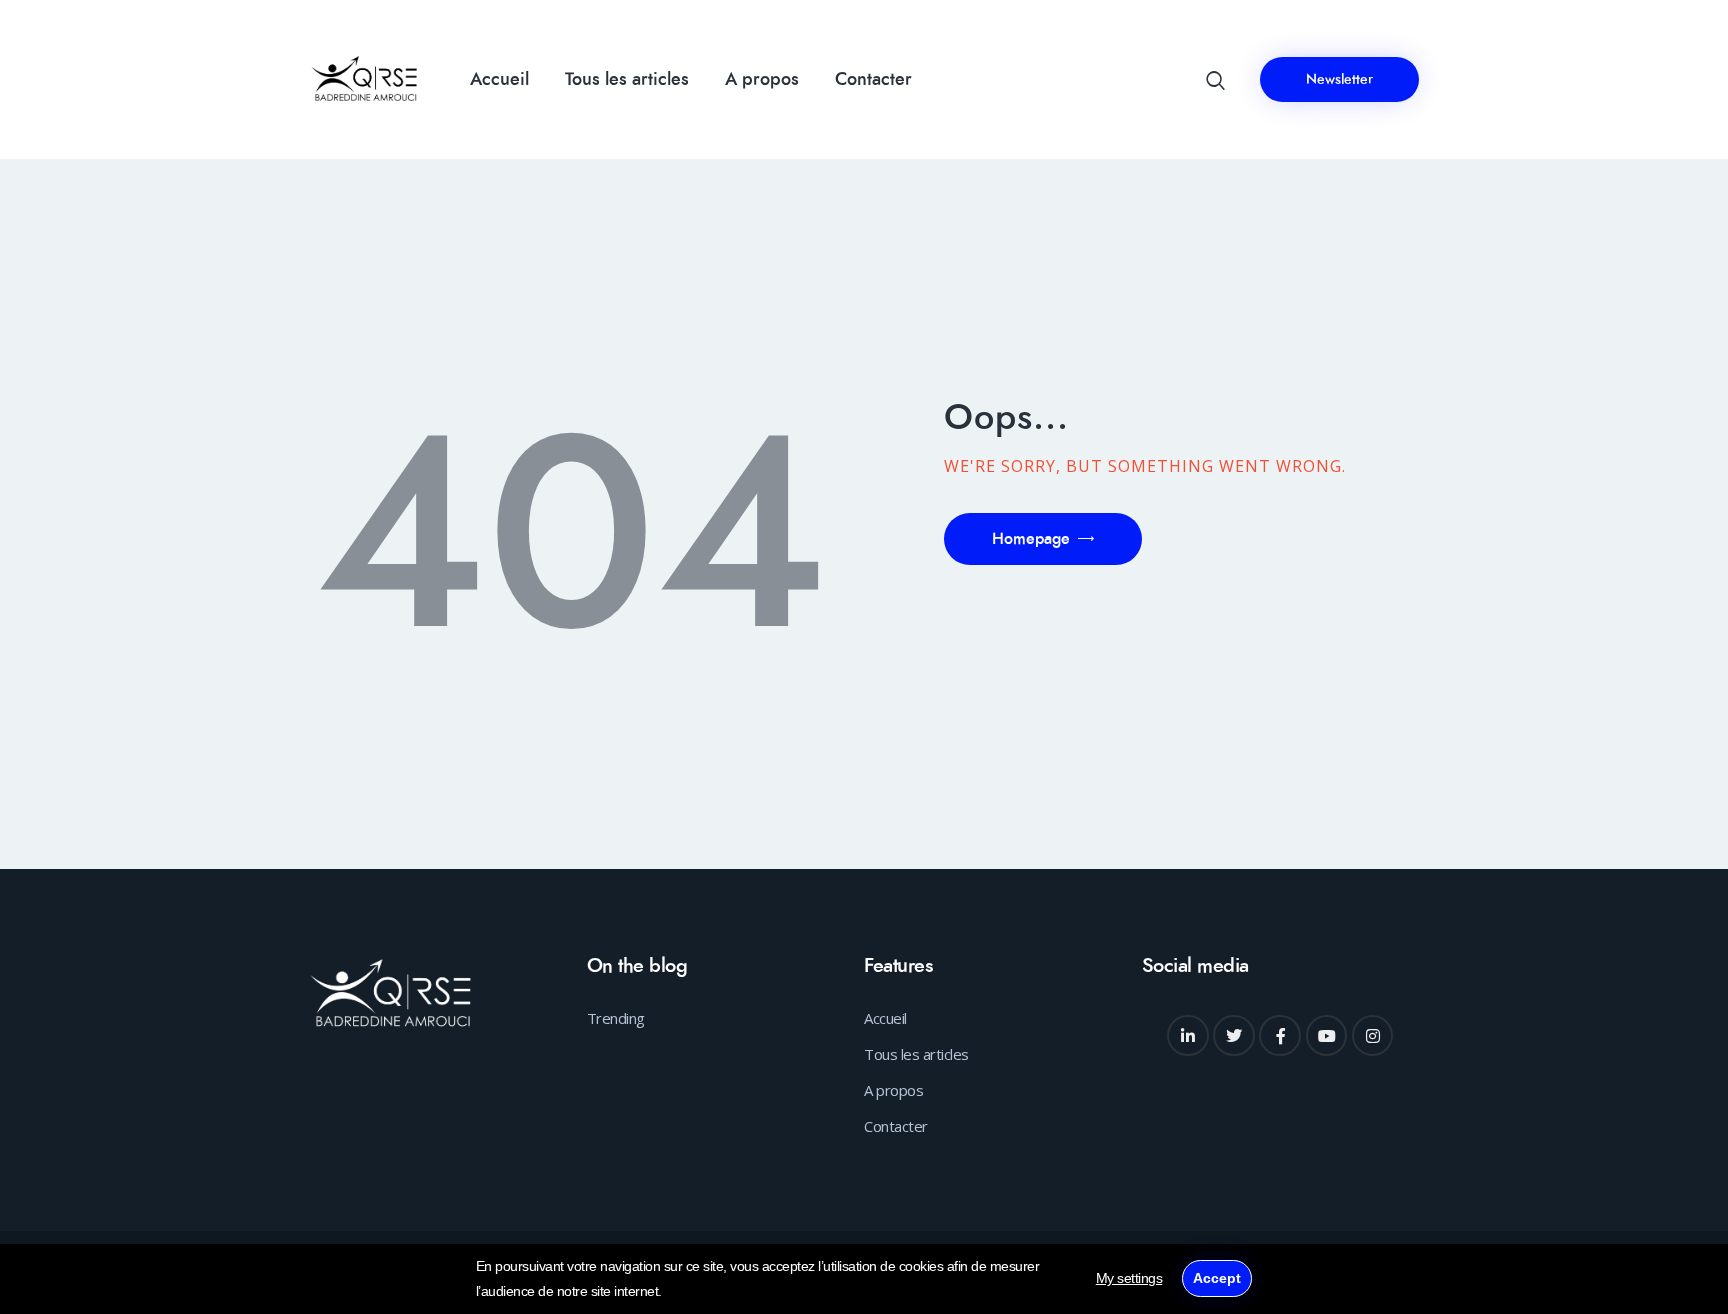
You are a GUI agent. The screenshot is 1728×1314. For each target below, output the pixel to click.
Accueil (885, 1018)
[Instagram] (1373, 1036)
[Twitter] (1234, 1036)
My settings (1129, 1278)
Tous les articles (916, 1054)
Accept (1217, 1278)
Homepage (1031, 538)
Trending (616, 1018)
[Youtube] (1327, 1036)
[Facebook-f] (1280, 1036)
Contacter (896, 1126)
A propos (893, 1090)
